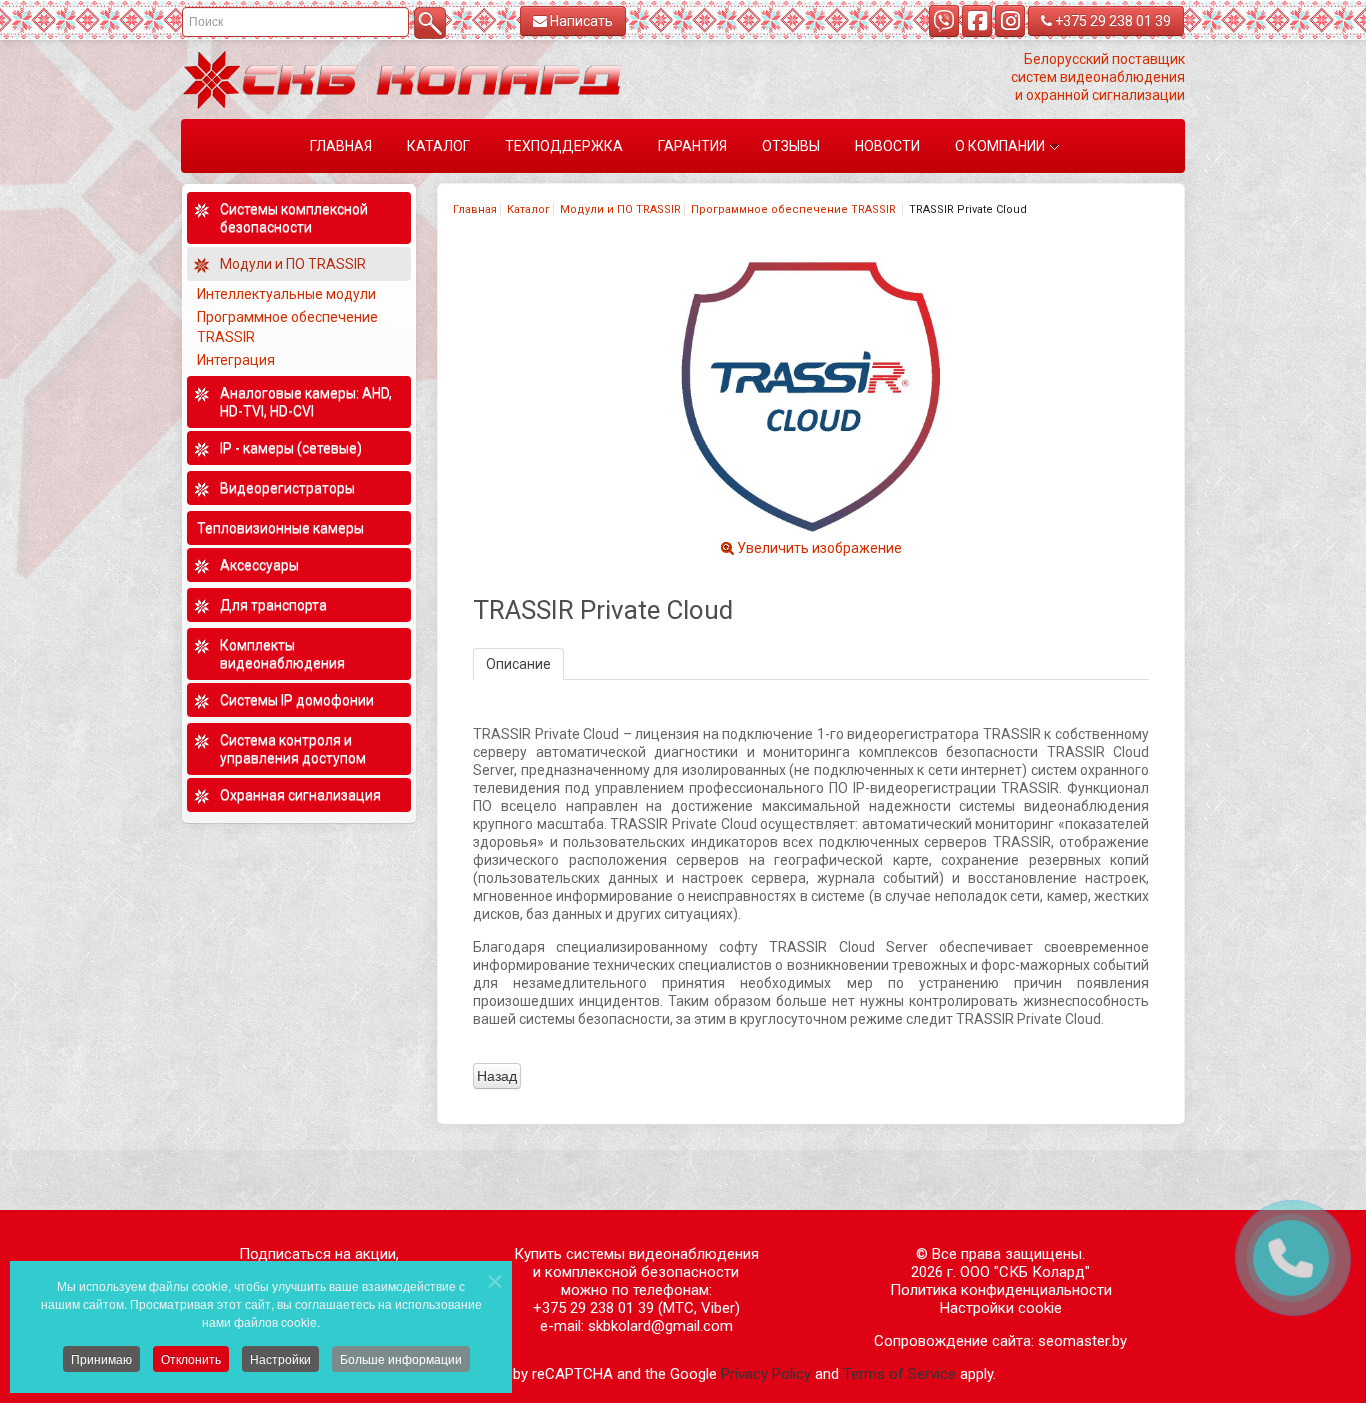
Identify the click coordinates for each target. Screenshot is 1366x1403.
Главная (475, 209)
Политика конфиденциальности (1001, 1290)
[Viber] (944, 21)
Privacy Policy (766, 1374)
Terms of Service (899, 1374)
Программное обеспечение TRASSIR (795, 209)
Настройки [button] (280, 1358)
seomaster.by (1082, 1341)
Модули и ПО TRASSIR (620, 209)
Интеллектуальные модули (288, 294)
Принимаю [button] (101, 1358)
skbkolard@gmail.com (660, 1326)
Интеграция (237, 360)
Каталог (528, 209)
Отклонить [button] (191, 1358)
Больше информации (401, 1358)
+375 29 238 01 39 (1111, 21)
